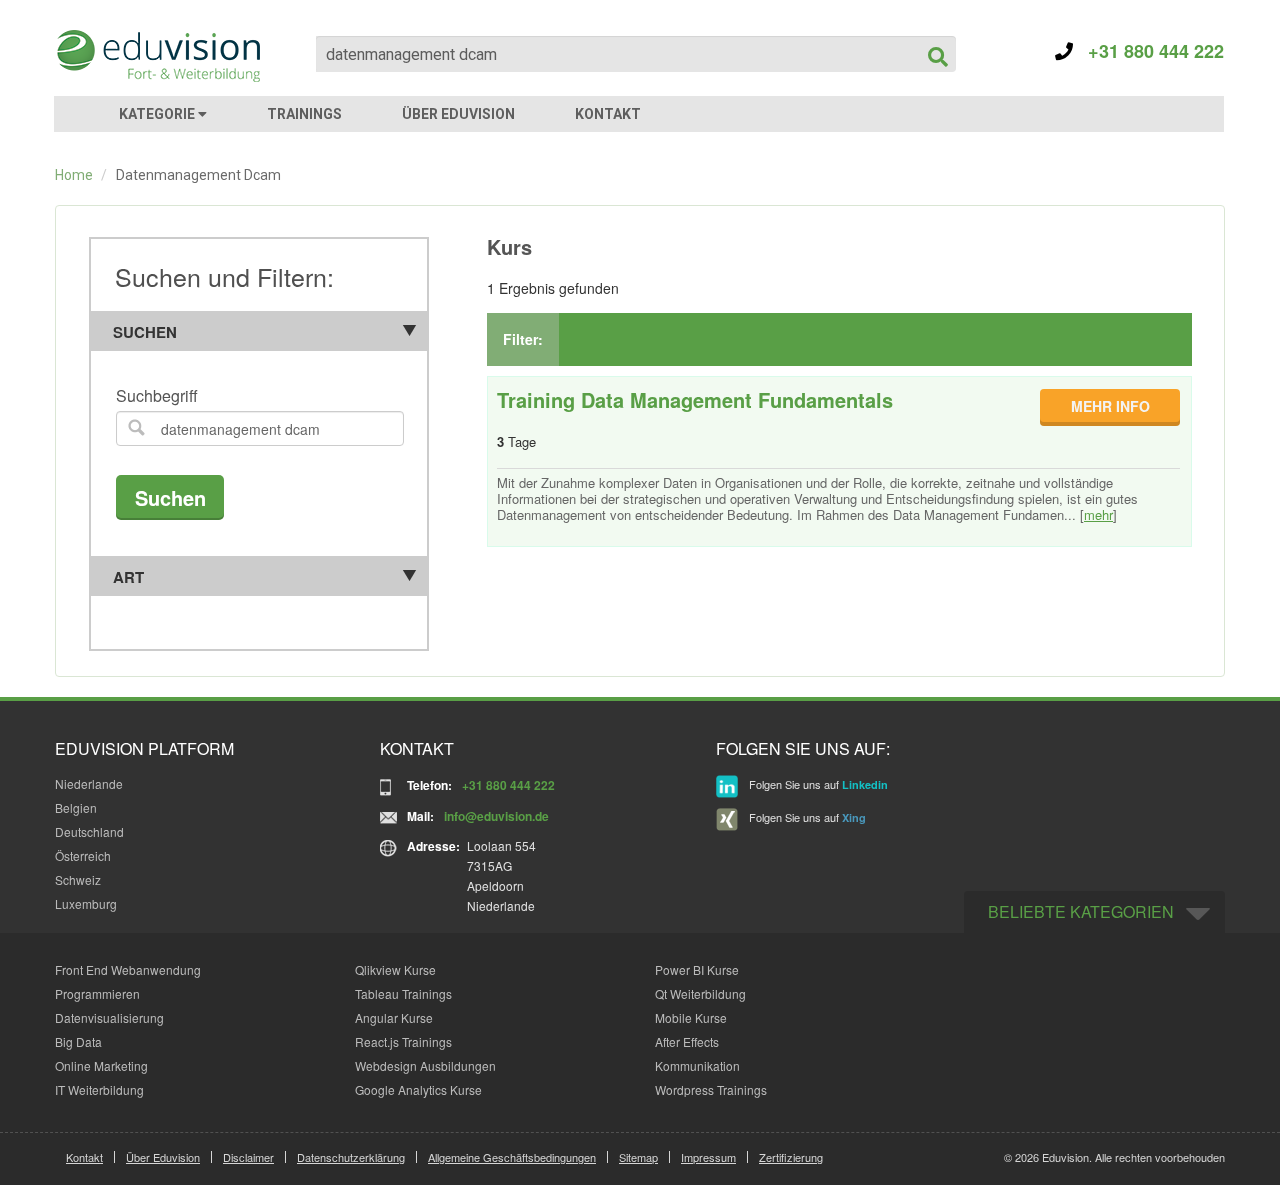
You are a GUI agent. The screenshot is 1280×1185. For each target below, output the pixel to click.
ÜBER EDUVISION (458, 114)
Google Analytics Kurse (418, 1089)
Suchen (145, 332)
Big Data (78, 1041)
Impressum (708, 1157)
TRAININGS (304, 114)
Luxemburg (86, 903)
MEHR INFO (1110, 406)
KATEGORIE (158, 114)
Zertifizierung (791, 1157)
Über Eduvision (163, 1157)
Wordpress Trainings (711, 1089)
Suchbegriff (157, 396)
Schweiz (78, 879)
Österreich (83, 855)
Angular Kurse (394, 1017)
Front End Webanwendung (128, 969)
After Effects (687, 1041)
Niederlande (89, 783)
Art (128, 577)
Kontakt (84, 1157)
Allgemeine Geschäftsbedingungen (512, 1157)
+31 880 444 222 (1148, 51)
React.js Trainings (403, 1041)
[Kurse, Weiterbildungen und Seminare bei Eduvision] (157, 56)
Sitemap (638, 1157)
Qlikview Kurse (395, 969)
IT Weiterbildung (99, 1089)
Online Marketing (101, 1065)
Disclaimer (248, 1157)
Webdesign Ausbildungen (425, 1065)
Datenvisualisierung (109, 1017)
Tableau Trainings (403, 993)
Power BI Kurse (697, 969)
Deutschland (89, 831)
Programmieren (97, 993)
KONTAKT (608, 114)
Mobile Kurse (691, 1017)
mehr (1098, 514)
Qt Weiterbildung (700, 993)
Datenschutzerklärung (351, 1157)
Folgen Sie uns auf (817, 784)
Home (74, 175)
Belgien (76, 807)
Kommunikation (697, 1065)
